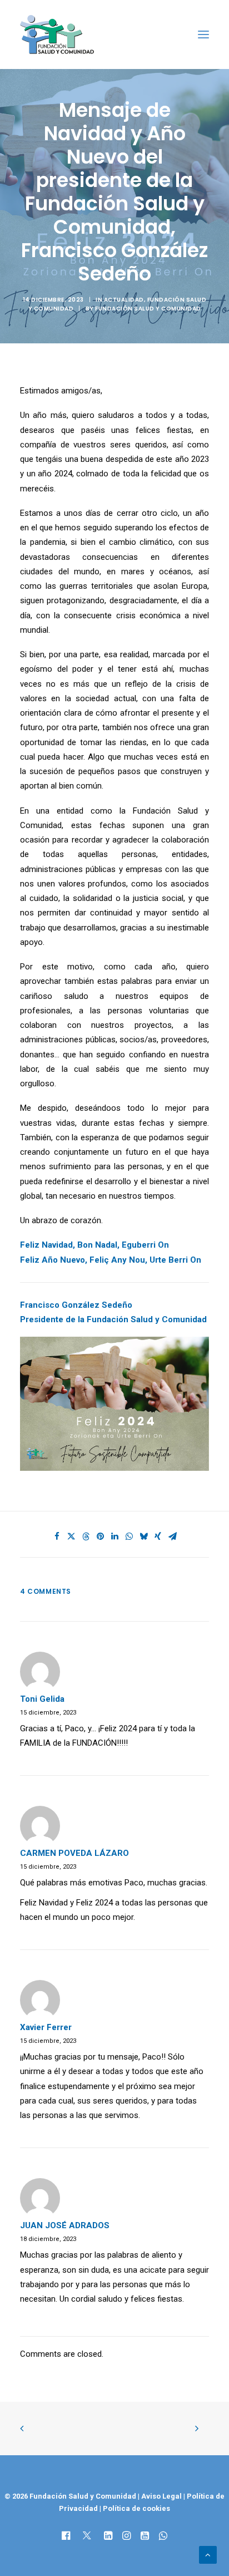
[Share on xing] (158, 1536)
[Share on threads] (86, 1536)
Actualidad (124, 300)
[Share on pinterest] (100, 1536)
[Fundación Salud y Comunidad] (57, 35)
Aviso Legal (161, 2496)
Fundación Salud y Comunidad (148, 309)
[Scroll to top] (208, 2554)
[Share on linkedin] (114, 1536)
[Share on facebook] (57, 1536)
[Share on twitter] (71, 1536)
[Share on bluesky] (143, 1536)
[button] (203, 35)
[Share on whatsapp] (129, 1536)
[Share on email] (172, 1536)
